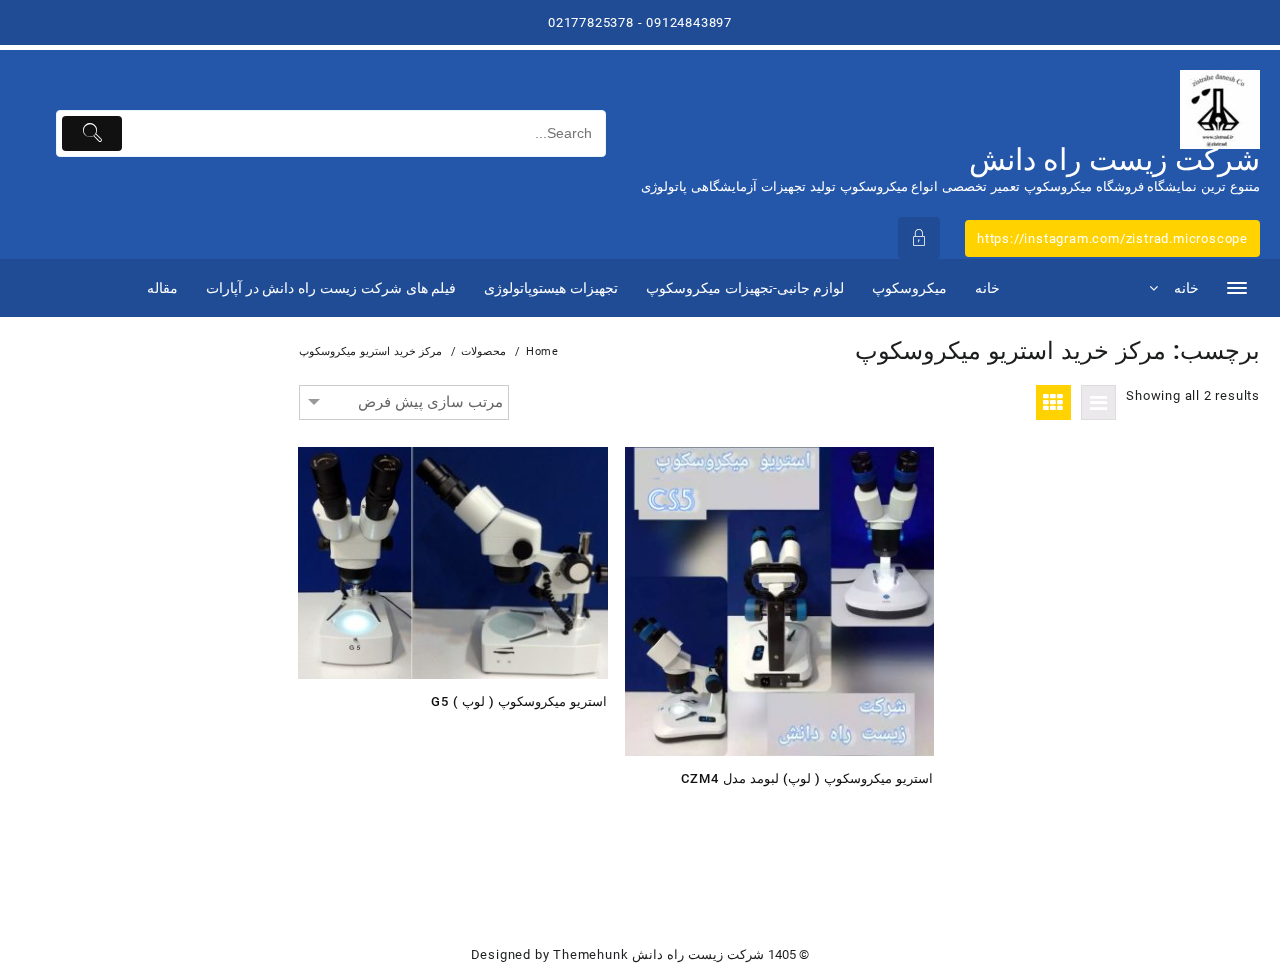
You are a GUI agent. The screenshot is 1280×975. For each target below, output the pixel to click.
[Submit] (92, 133)
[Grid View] (1053, 402)
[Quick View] (546, 735)
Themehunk (590, 954)
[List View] (1098, 402)
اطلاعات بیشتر (585, 735)
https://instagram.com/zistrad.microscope (1112, 238)
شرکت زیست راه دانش (1114, 159)
